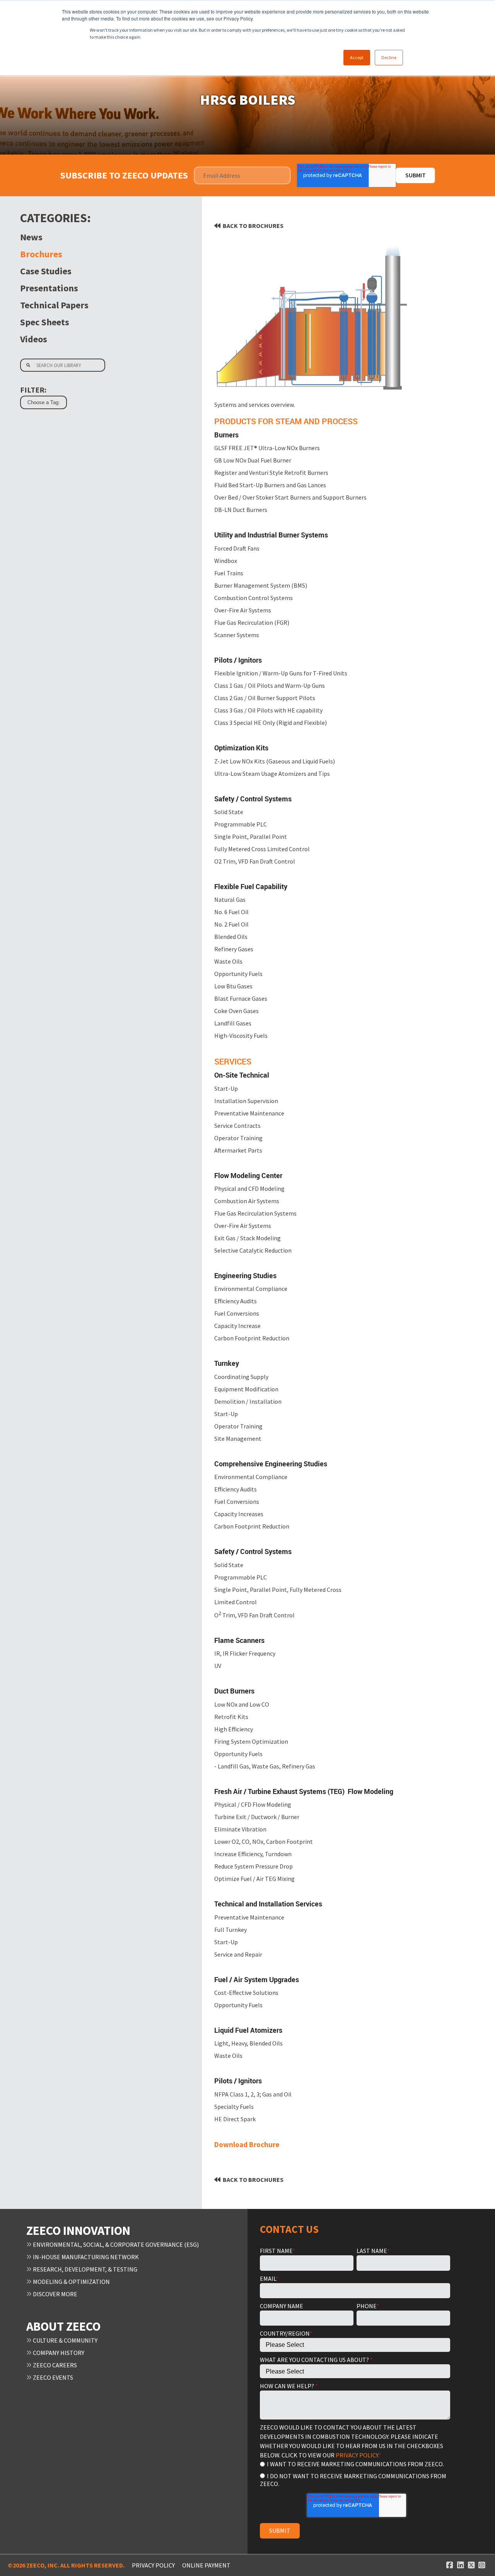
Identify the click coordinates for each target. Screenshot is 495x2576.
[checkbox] (355, 2473)
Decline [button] (389, 57)
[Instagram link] (482, 2565)
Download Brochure (247, 2144)
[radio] (355, 2464)
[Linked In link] (461, 2565)
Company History (58, 2353)
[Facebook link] (450, 2565)
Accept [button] (357, 57)
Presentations (49, 288)
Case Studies (46, 271)
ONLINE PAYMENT (206, 2565)
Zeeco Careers (54, 2365)
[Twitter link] (471, 2565)
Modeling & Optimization (71, 2282)
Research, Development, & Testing (84, 2269)
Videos (34, 339)
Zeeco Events (52, 2377)
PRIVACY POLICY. (357, 2455)
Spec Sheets (45, 322)
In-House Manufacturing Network (85, 2257)
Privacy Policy (153, 2565)
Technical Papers (54, 305)
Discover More (55, 2294)
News (31, 237)
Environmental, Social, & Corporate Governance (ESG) (115, 2244)
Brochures (41, 254)
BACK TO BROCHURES (253, 226)
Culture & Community (65, 2340)
